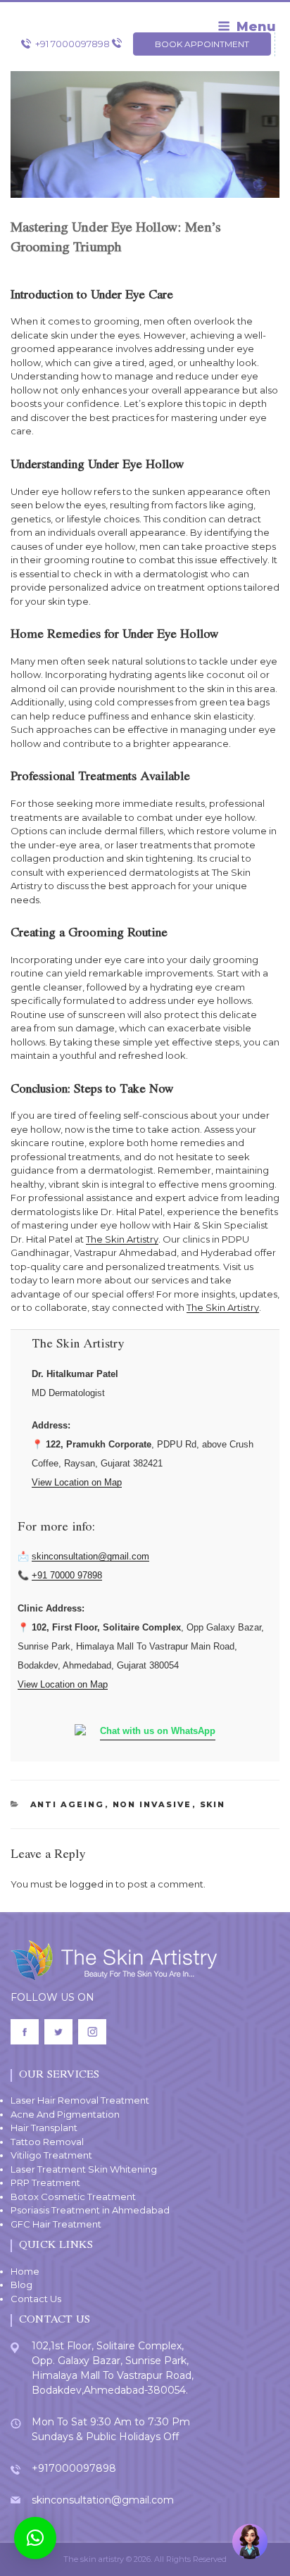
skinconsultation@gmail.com (90, 1556)
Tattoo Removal (47, 2142)
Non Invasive (152, 1804)
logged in (92, 1884)
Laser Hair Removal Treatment (80, 2100)
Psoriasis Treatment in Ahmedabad (90, 2210)
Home (25, 2271)
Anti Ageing (68, 1804)
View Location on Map (77, 1482)
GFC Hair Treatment (56, 2224)
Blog (21, 2285)
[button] (35, 2538)
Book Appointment (202, 44)
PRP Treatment (45, 2182)
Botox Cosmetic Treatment (73, 2197)
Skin (213, 1804)
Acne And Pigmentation (65, 2114)
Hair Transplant (44, 2128)
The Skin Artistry (122, 1239)
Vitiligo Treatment (51, 2155)
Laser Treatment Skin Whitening (84, 2169)
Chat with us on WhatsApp (158, 1731)
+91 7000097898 (72, 44)
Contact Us (36, 2299)
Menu (256, 27)
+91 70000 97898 (67, 1575)
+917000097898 (74, 2468)
